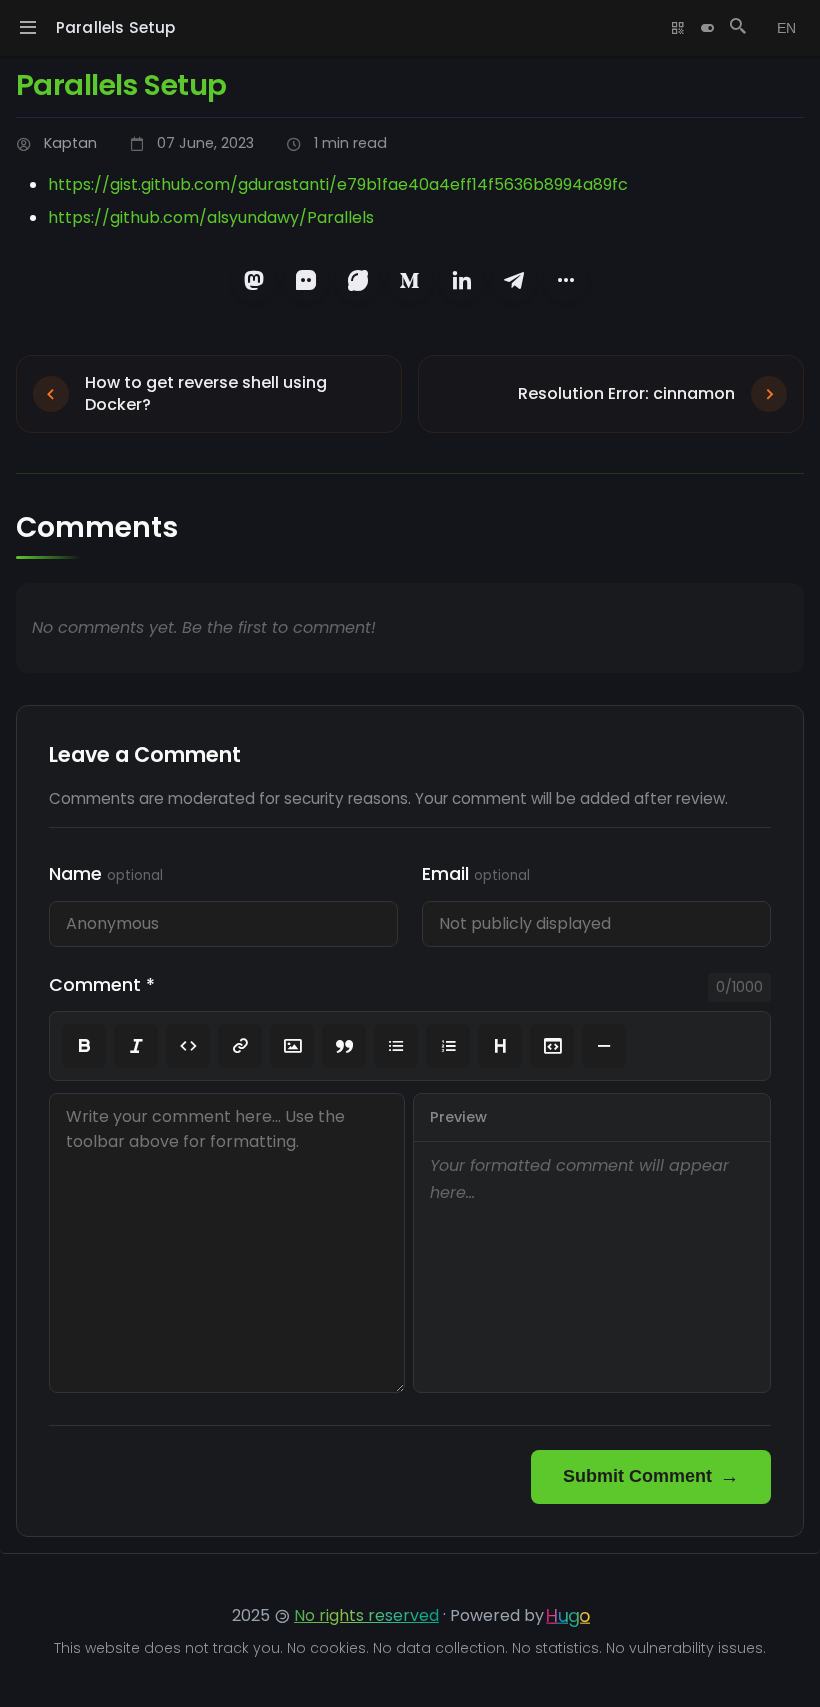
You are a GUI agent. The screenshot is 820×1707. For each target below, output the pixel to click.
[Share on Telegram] (514, 281)
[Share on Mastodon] (254, 281)
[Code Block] (552, 1046)
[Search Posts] (738, 28)
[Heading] (500, 1046)
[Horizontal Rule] (604, 1046)
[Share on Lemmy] (358, 281)
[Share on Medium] (410, 281)
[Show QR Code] (678, 28)
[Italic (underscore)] (136, 1046)
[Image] (292, 1046)
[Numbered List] (448, 1046)
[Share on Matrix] (306, 281)
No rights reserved (366, 1615)
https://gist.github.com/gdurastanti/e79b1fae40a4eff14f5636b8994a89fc (338, 184)
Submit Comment (637, 1476)
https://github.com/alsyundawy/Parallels (211, 217)
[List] (396, 1046)
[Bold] (84, 1046)
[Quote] (344, 1046)
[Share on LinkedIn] (462, 281)
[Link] (240, 1046)
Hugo (568, 1615)
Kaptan (70, 143)
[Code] (188, 1046)
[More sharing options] (566, 281)
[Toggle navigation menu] (28, 28)
